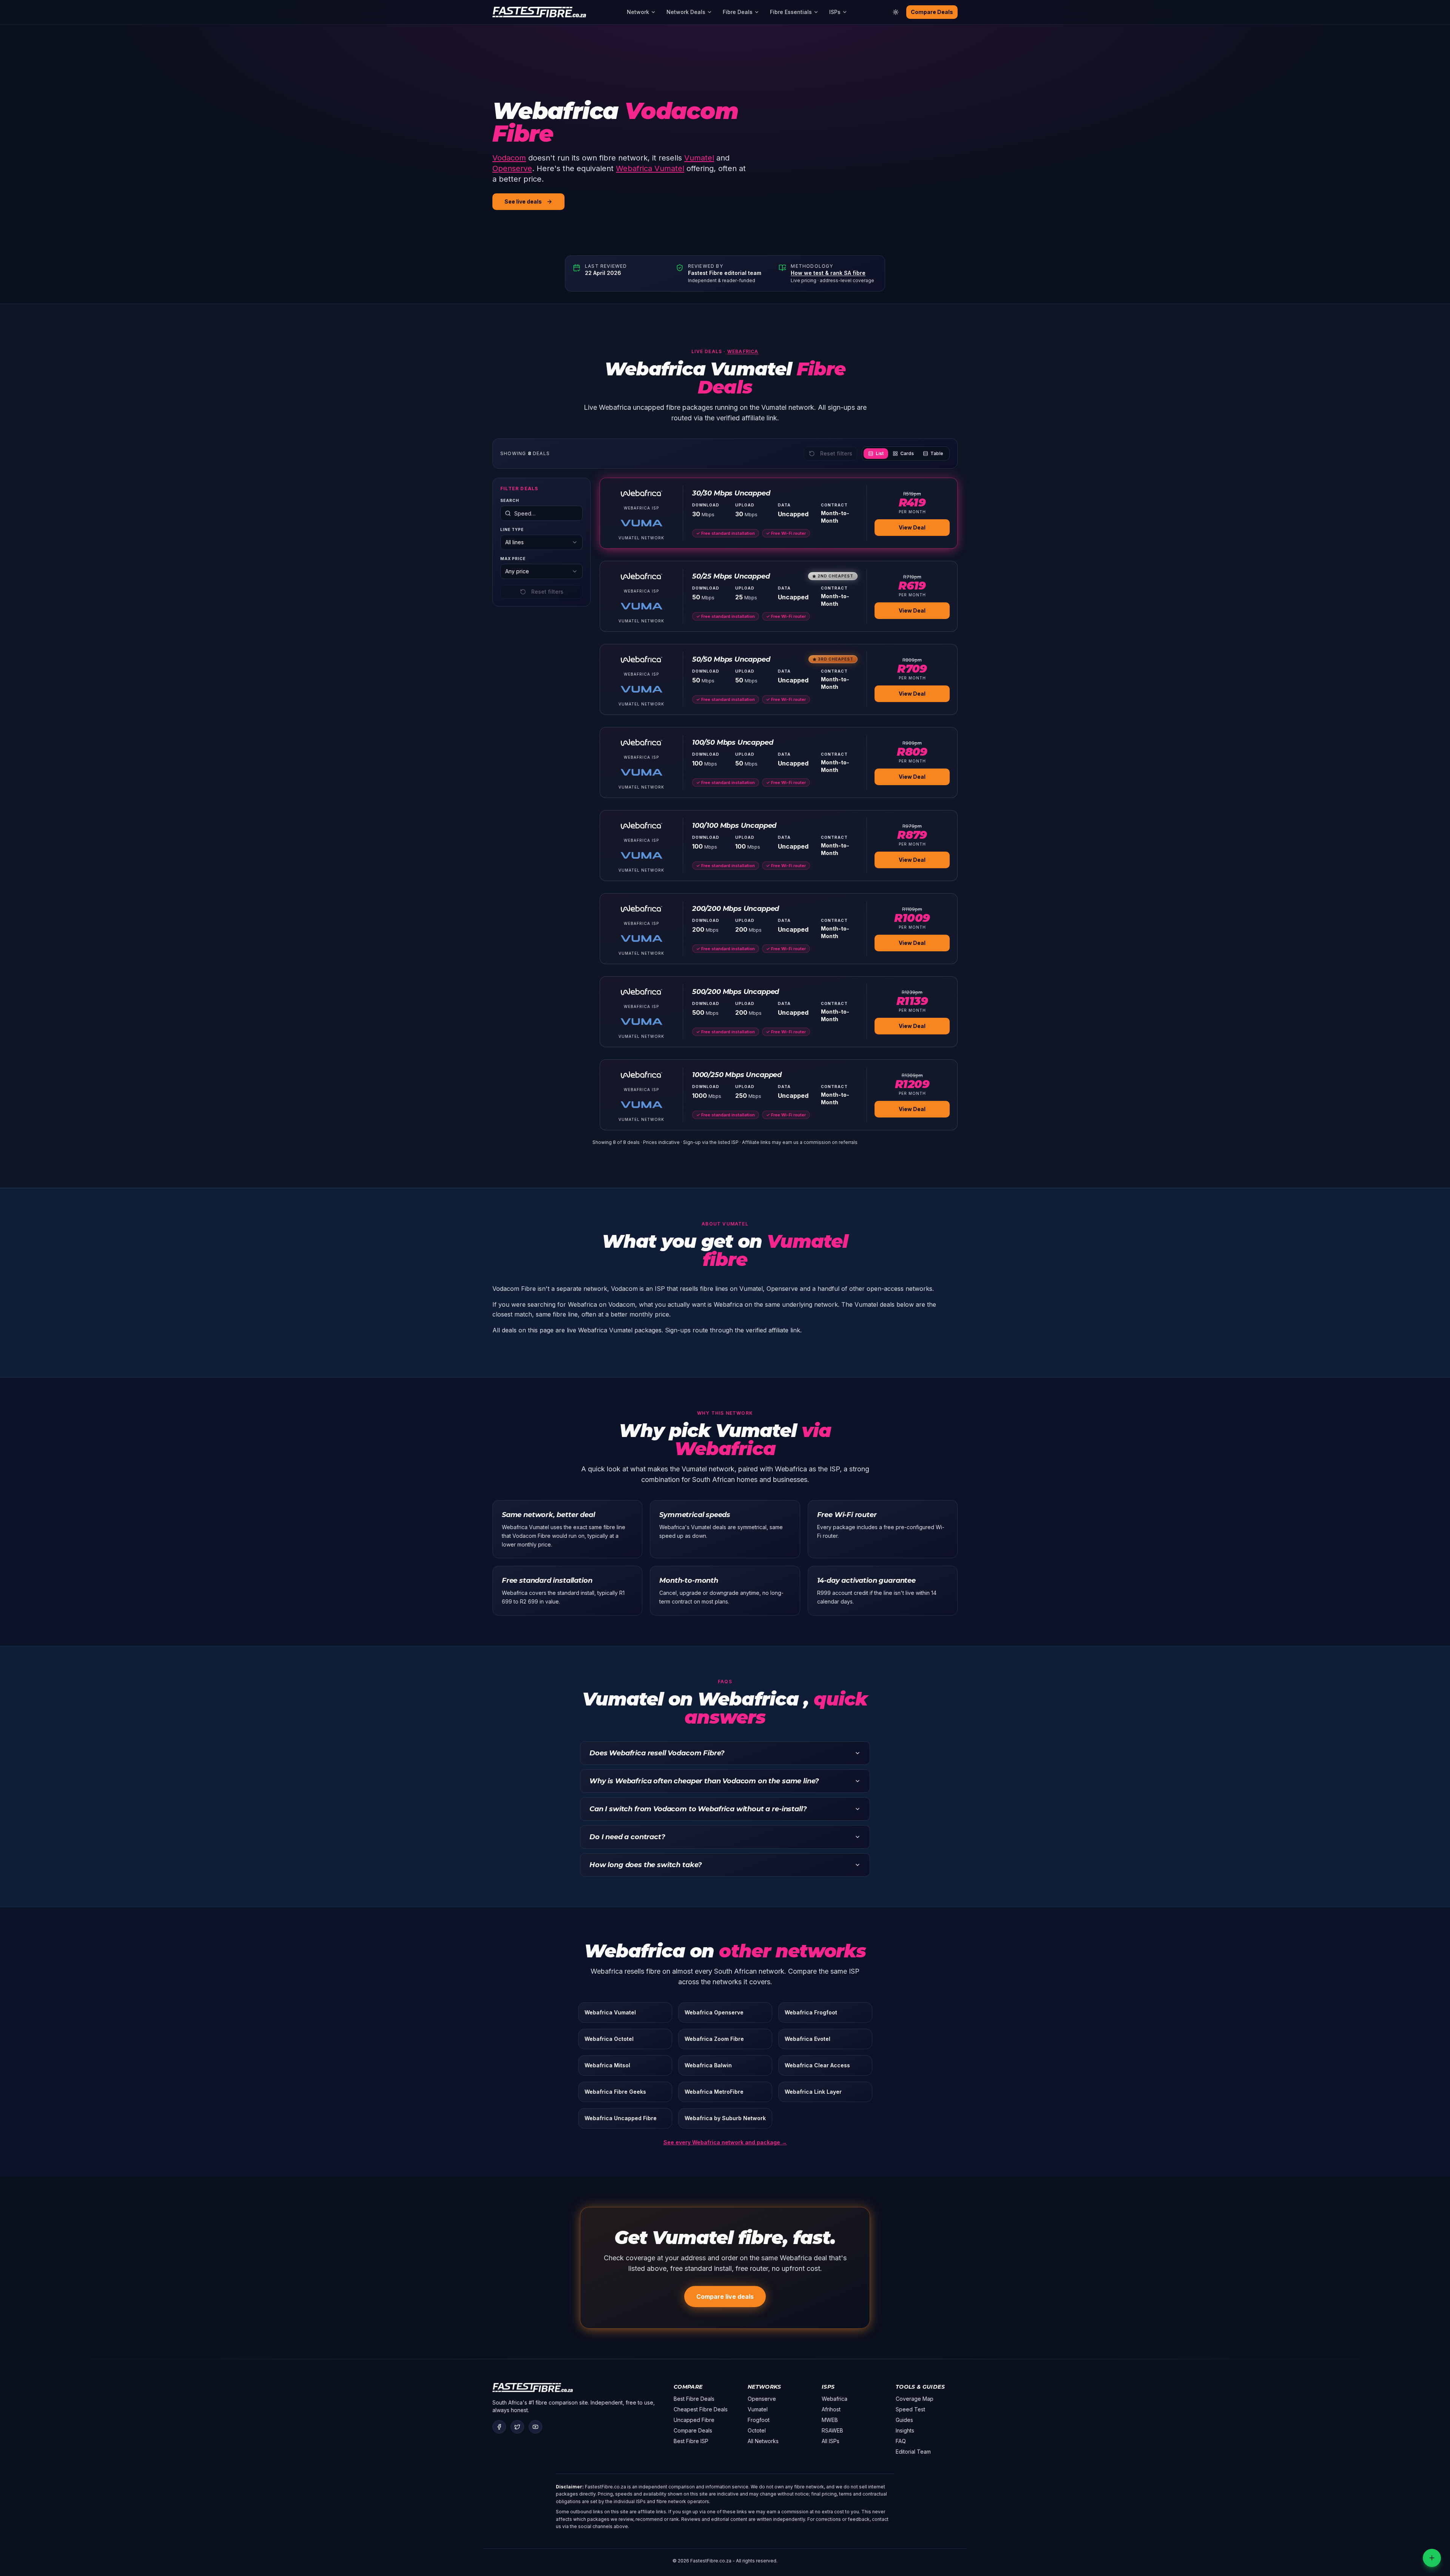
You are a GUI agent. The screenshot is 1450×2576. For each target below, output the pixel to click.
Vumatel (699, 158)
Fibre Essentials (791, 12)
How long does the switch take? (646, 1865)
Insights (905, 2430)
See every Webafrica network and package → (725, 2142)
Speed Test (910, 2409)
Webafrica (743, 351)
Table (937, 453)
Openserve (512, 168)
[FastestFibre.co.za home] (539, 12)
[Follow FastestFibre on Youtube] (535, 2427)
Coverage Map (915, 2399)
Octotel (757, 2430)
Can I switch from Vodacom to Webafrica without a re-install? (698, 1809)
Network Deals (686, 12)
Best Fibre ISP (691, 2441)
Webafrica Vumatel (650, 168)
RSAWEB (832, 2430)
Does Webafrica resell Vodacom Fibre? (657, 1753)
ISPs (835, 12)
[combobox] (541, 542)
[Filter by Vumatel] (642, 523)
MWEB (830, 2420)
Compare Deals (932, 12)
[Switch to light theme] (896, 12)
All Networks (763, 2441)
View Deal (912, 527)
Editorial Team (913, 2452)
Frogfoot (759, 2420)
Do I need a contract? (627, 1837)
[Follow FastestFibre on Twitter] (517, 2427)
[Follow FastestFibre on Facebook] (499, 2427)
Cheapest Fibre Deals (701, 2409)
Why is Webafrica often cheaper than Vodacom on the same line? (704, 1781)
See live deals (523, 201)
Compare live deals (725, 2297)
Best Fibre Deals (694, 2399)
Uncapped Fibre (694, 2420)
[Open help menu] (1432, 2558)
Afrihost (831, 2409)
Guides (904, 2420)
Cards (907, 453)
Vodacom (509, 158)
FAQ (901, 2441)
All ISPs (831, 2441)
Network (638, 12)
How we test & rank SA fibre (828, 273)
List (880, 453)
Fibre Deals (738, 12)
